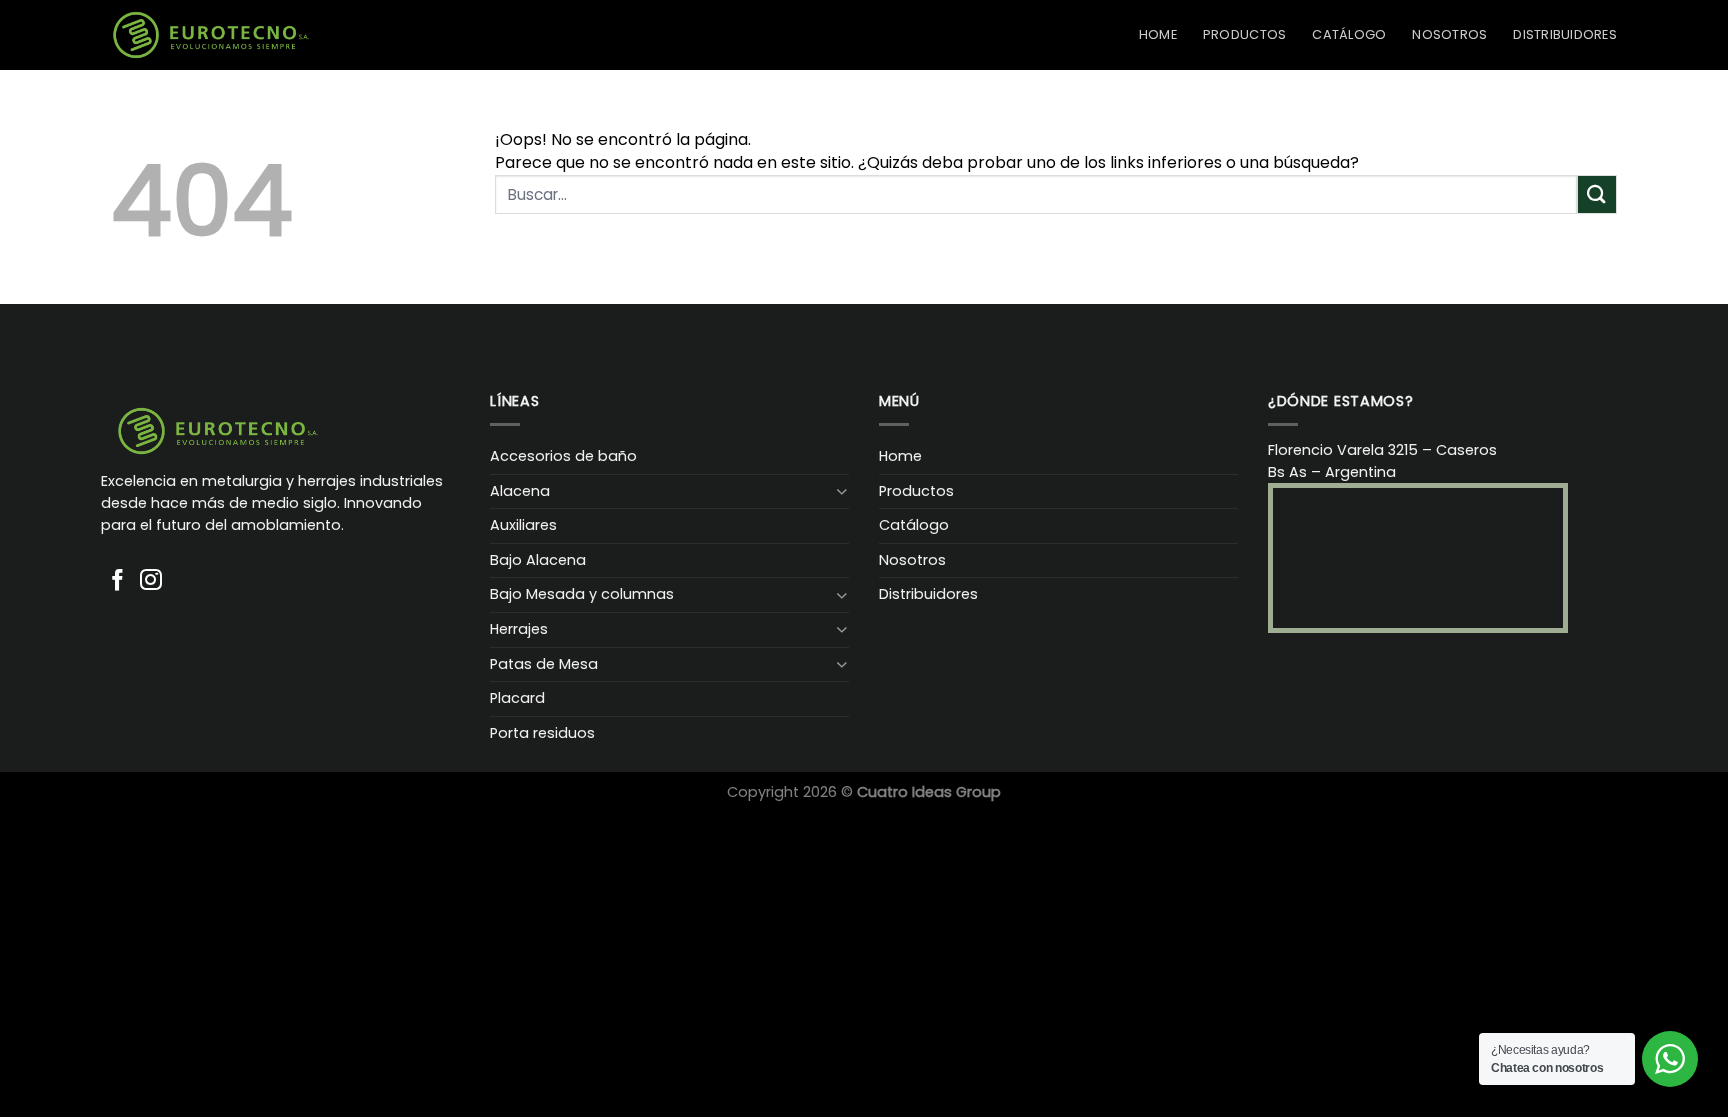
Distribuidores (1565, 34)
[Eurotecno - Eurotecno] (211, 34)
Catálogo (1349, 34)
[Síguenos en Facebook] (118, 581)
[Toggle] (842, 491)
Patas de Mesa (544, 664)
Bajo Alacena (538, 560)
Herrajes (519, 629)
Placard (517, 698)
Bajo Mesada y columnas (582, 594)
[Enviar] (1597, 194)
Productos (1244, 34)
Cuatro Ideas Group (929, 792)
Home (1158, 34)
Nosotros (1449, 34)
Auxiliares (523, 525)
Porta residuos (542, 733)
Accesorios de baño (563, 456)
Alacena (520, 491)
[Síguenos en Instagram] (151, 581)
